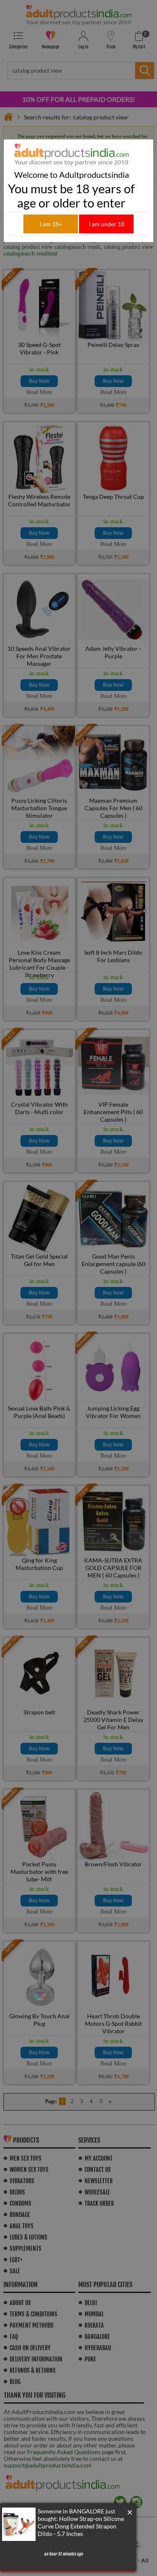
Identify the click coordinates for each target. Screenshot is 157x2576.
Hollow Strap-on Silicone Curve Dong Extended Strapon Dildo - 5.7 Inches (81, 2526)
